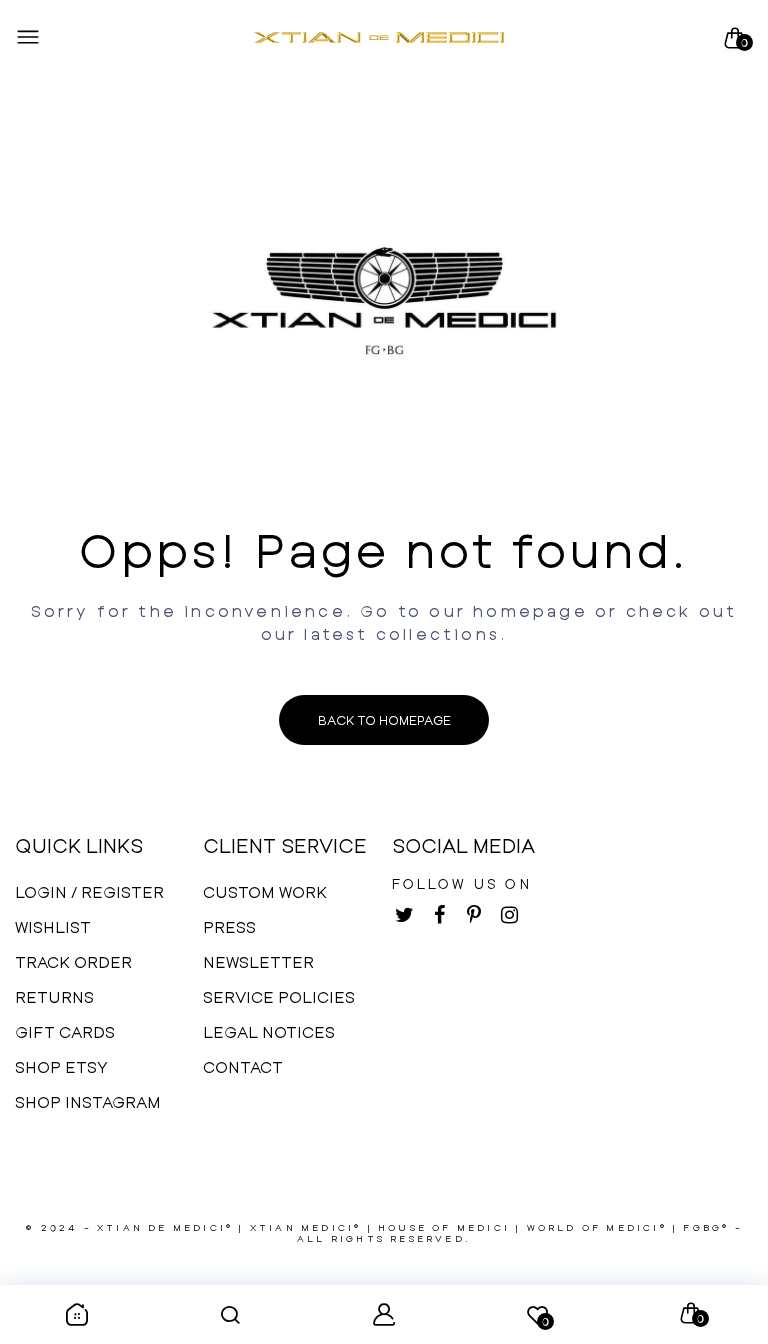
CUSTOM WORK (265, 891)
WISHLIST (53, 926)
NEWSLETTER (258, 961)
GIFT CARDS (65, 1031)
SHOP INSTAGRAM (88, 1101)
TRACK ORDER (73, 961)
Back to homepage (384, 720)
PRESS (229, 926)
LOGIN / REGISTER (89, 891)
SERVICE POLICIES (279, 996)
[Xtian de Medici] (379, 38)
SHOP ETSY (61, 1066)
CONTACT (243, 1066)
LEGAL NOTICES (269, 1031)
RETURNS (54, 996)
